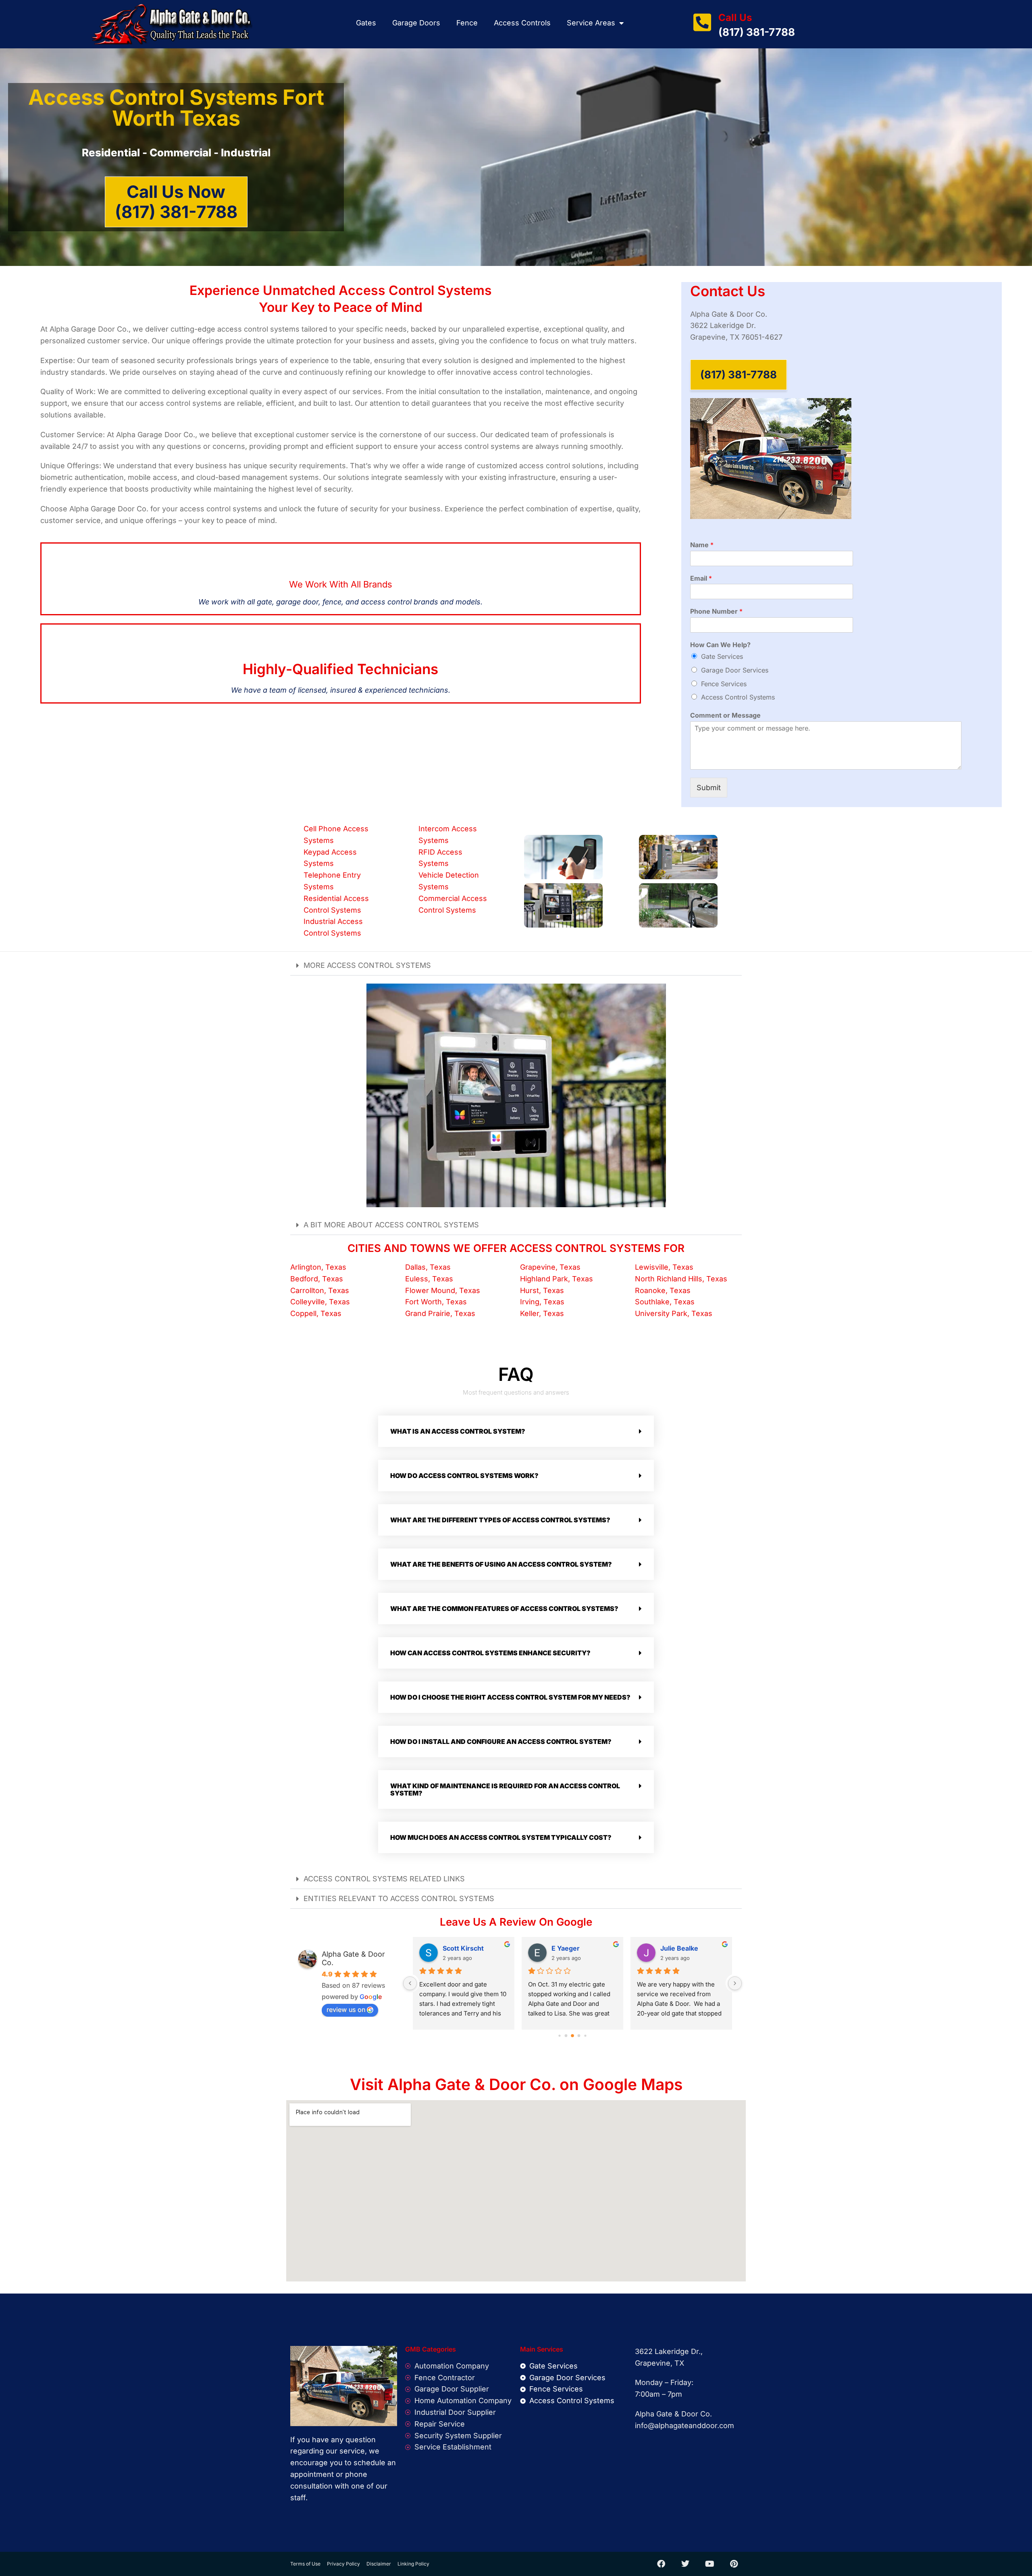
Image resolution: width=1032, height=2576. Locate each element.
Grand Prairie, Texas (440, 1313)
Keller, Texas (542, 1313)
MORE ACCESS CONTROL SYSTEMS (367, 965)
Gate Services (722, 656)
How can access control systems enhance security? (490, 1653)
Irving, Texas (542, 1302)
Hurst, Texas (542, 1290)
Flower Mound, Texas (443, 1290)
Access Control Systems (738, 697)
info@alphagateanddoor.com (685, 2426)
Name (702, 545)
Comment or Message (725, 715)
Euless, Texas (429, 1279)
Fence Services (724, 684)
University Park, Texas (674, 1313)
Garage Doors (416, 23)
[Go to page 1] (559, 2035)
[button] (516, 966)
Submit (709, 788)
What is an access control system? (458, 1431)
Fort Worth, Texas (436, 1302)
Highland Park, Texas (557, 1279)
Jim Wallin (567, 1948)
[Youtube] (709, 2564)
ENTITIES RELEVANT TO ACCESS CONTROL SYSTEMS (399, 1898)
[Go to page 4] (579, 2035)
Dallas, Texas (428, 1267)
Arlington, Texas (318, 1267)
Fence (467, 23)
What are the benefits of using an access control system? (501, 1564)
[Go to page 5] (585, 2035)
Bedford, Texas (317, 1279)
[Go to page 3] (572, 2036)
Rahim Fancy (680, 1948)
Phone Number (716, 611)
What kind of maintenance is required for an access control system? (505, 1789)
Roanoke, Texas (663, 1290)
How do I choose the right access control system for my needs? (510, 1697)
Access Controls (522, 23)
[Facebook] (661, 2564)
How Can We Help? (720, 645)
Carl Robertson (467, 1948)
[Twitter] (685, 2564)
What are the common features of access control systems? (504, 1609)
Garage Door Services (735, 670)
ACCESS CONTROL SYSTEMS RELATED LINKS (384, 1879)
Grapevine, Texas (550, 1267)
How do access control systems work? (464, 1476)
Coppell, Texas (316, 1313)
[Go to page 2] (566, 2035)
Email (701, 578)
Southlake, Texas (665, 1302)
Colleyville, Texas (320, 1302)
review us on (346, 2009)
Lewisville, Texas (664, 1267)
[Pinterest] (734, 2564)
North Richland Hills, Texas (681, 1279)
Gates (366, 23)
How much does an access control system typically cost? (501, 1837)
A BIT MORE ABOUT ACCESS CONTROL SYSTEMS (391, 1225)
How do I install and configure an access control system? (501, 1742)
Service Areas (591, 23)
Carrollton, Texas (320, 1290)
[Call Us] (702, 22)
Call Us (735, 18)
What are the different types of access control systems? (500, 1520)
